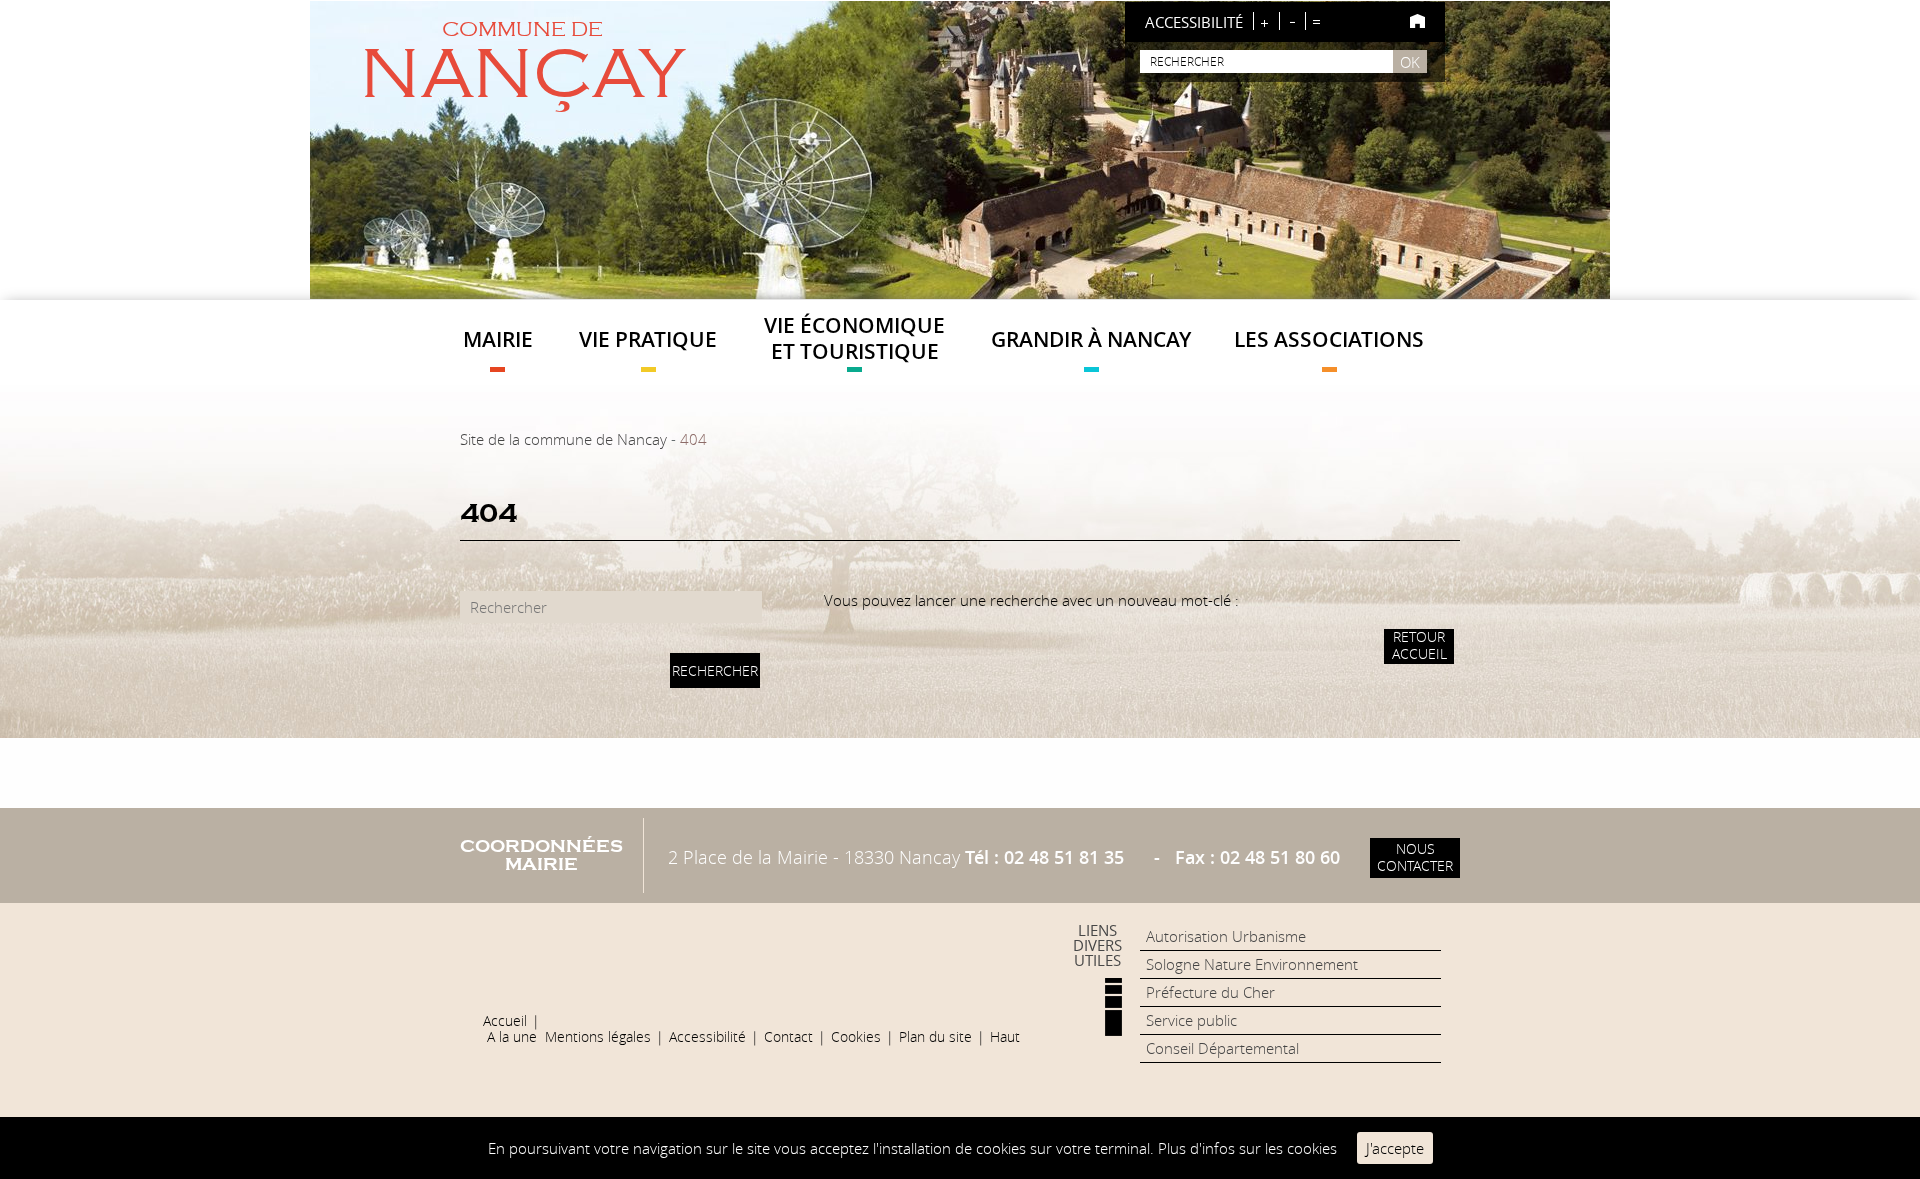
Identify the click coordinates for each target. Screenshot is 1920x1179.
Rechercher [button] (715, 671)
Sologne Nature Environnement (1252, 964)
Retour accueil (1419, 645)
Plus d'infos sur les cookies (1247, 1148)
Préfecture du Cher (1210, 992)
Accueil (505, 1021)
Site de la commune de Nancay (563, 439)
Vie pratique (648, 339)
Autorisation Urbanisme (1226, 936)
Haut (1005, 1037)
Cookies (856, 1037)
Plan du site (935, 1037)
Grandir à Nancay (1091, 339)
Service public (1191, 1020)
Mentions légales (598, 1037)
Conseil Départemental (1222, 1048)
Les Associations (1329, 339)
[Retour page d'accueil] (1417, 21)
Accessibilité (707, 1037)
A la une (512, 1037)
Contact (788, 1037)
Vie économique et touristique (854, 337)
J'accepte (1395, 1148)
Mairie (498, 339)
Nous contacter (1415, 857)
